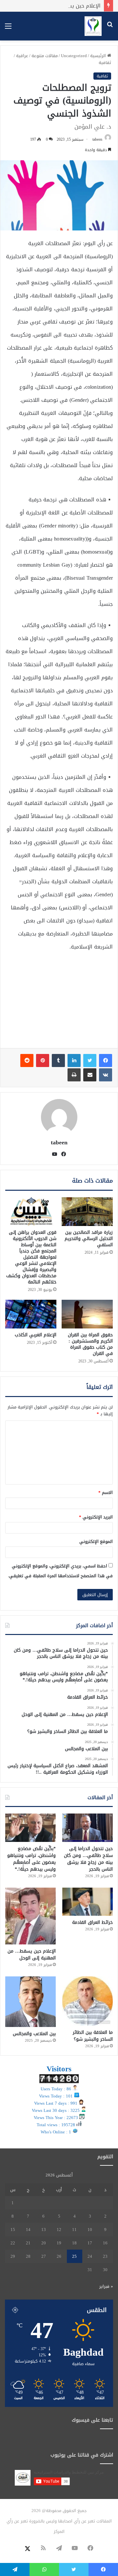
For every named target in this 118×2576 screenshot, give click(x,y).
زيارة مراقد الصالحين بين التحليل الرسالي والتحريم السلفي (89, 1239)
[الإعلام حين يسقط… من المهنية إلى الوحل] (30, 1916)
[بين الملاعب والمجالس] (30, 2002)
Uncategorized (74, 56)
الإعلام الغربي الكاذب (36, 1335)
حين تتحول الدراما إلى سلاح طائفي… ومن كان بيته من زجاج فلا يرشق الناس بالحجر (88, 1859)
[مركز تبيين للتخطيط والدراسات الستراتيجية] (93, 26)
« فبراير (106, 2286)
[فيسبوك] (106, 1060)
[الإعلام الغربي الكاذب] (31, 1314)
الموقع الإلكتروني (96, 1541)
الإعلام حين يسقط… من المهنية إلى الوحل (51, 6)
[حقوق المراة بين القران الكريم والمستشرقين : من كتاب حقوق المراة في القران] (87, 1314)
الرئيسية (99, 56)
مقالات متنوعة (45, 56)
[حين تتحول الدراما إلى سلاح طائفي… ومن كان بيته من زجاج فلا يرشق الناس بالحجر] (88, 1828)
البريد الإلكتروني (96, 1517)
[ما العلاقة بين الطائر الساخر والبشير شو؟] (88, 2001)
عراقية (22, 56)
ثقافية (105, 63)
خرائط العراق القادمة (92, 1922)
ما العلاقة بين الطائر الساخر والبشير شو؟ (93, 2036)
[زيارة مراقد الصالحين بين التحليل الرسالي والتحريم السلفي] (87, 1212)
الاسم (106, 1492)
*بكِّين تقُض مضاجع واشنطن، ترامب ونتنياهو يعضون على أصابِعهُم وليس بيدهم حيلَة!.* (31, 1859)
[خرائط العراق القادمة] (88, 1902)
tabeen (97, 139)
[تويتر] (90, 1060)
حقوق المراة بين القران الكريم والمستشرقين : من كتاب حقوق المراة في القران (90, 1344)
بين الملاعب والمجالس (34, 2034)
